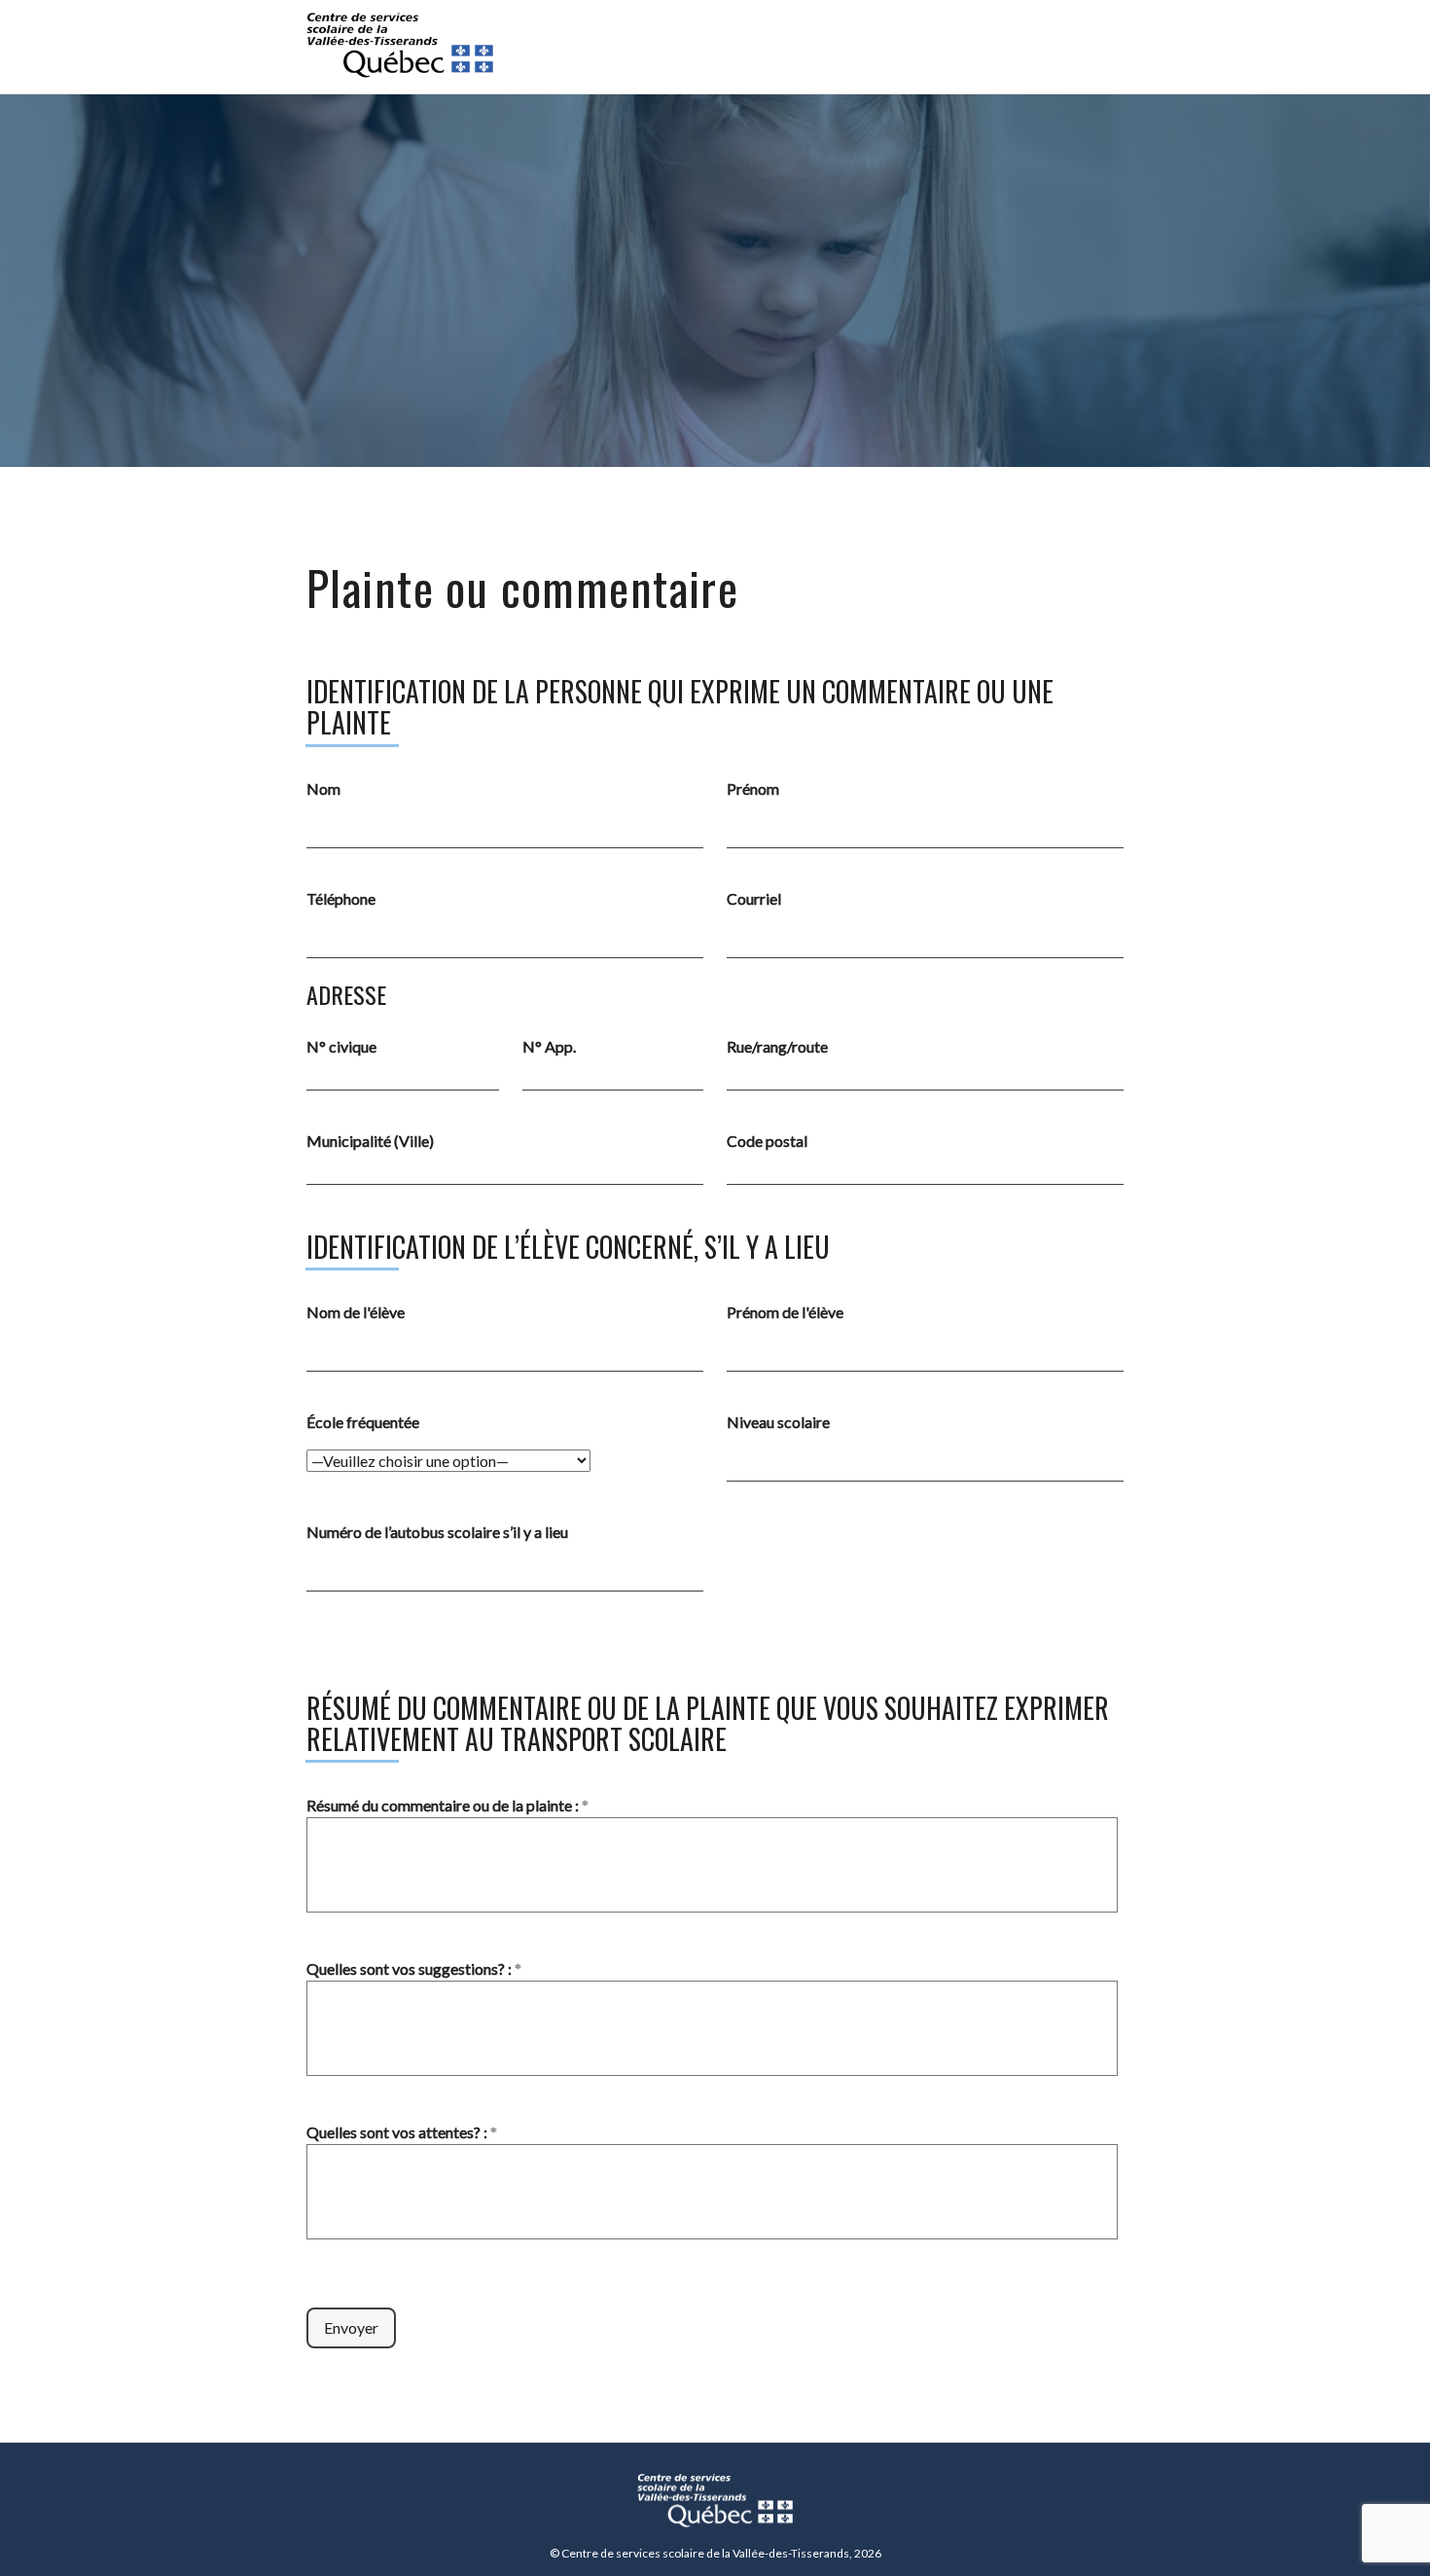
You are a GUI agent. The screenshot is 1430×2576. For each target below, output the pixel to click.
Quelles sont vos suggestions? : (414, 1968)
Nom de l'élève (356, 1312)
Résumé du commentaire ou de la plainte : (447, 1805)
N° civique (341, 1046)
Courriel (754, 898)
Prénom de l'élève (785, 1312)
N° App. (549, 1046)
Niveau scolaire (778, 1422)
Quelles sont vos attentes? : (402, 2132)
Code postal (767, 1141)
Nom (323, 788)
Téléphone (341, 898)
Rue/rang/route (777, 1046)
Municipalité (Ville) (370, 1141)
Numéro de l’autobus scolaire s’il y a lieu (437, 1532)
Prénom (753, 788)
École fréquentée (363, 1422)
